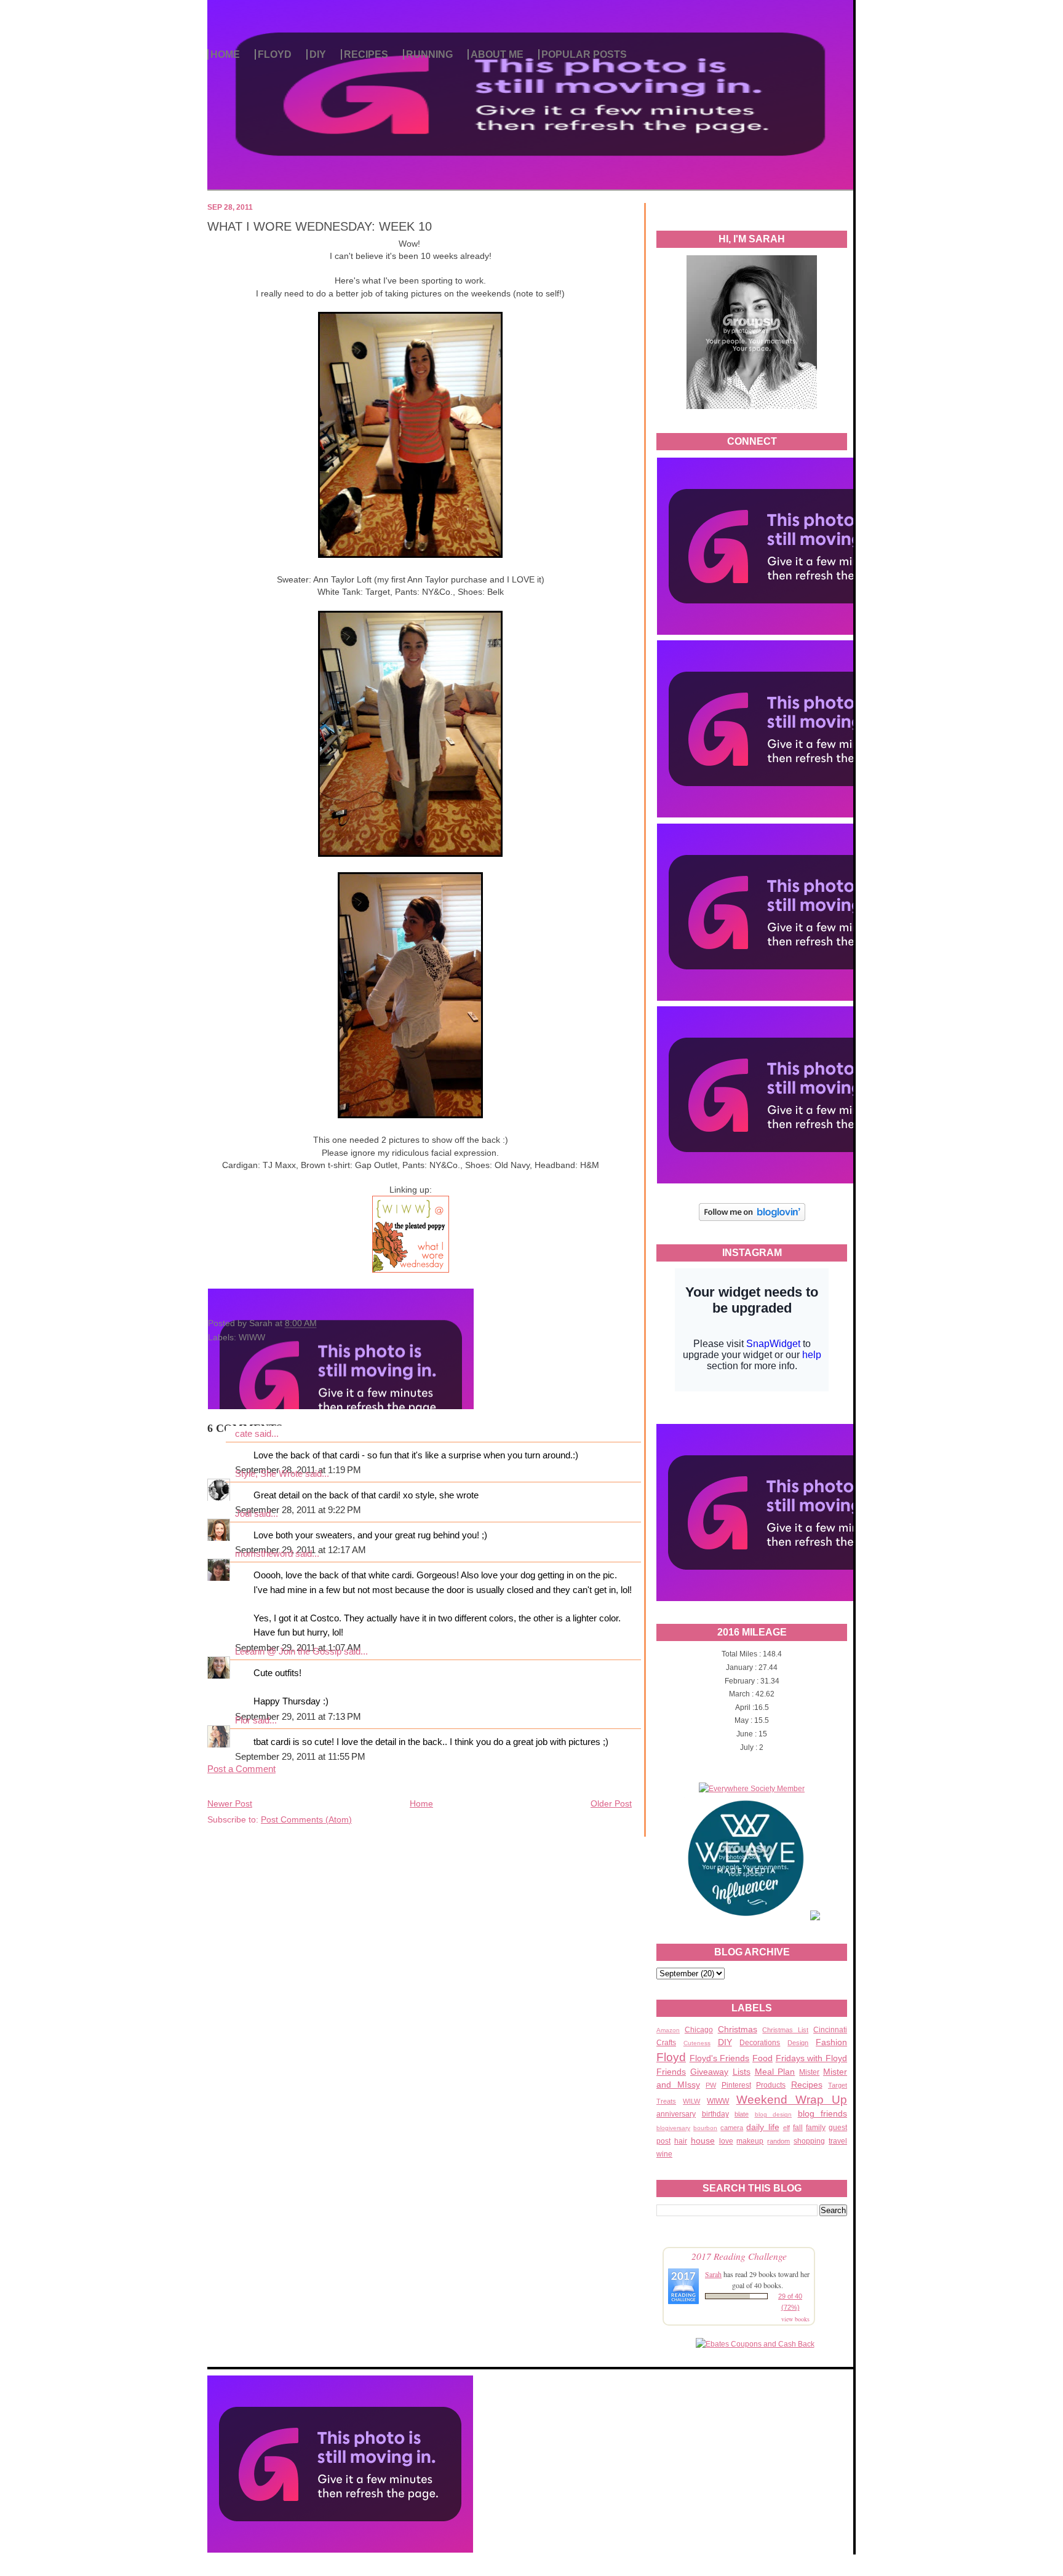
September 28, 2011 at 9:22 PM (298, 1510)
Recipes (807, 2085)
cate (244, 1434)
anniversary (676, 2114)
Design (798, 2043)
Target (838, 2085)
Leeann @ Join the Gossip (288, 1652)
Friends (671, 2072)
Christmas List (785, 2030)
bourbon (705, 2128)
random (778, 2141)
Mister (809, 2072)
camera (732, 2128)
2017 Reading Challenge (739, 2256)
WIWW (718, 2101)
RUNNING (429, 54)
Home (421, 1803)
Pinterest (736, 2085)
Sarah (713, 2274)
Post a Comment (241, 1769)
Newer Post (230, 1803)
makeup (750, 2141)
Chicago (699, 2030)
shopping (809, 2141)
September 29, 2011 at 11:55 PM (300, 1757)
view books (795, 2319)
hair (681, 2141)
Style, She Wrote (269, 1474)
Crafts (666, 2043)
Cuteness (697, 2043)
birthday (715, 2114)
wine (664, 2154)
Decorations (760, 2043)
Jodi (243, 1514)
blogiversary (673, 2128)
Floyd (671, 2057)
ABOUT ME (497, 54)
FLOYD (275, 54)
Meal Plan (775, 2072)
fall (798, 2128)
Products (771, 2085)
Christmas (738, 2029)
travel (838, 2141)
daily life (762, 2127)
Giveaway (709, 2072)
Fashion (831, 2042)
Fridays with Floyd (811, 2058)
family (816, 2128)
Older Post (611, 1803)
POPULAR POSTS (584, 54)
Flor (243, 1720)
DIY (318, 54)
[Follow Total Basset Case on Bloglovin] (752, 1219)
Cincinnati (830, 2030)
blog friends (823, 2113)
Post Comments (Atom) (306, 1819)
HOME (225, 54)
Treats (666, 2101)
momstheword (264, 1554)
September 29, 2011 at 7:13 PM (298, 1717)
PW (711, 2085)
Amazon (668, 2030)
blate (742, 2114)
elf (786, 2128)
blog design (774, 2114)
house (703, 2141)
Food (762, 2058)
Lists (742, 2072)
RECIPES (366, 54)
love (726, 2141)
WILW (691, 2101)
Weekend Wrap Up (792, 2100)
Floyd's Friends (720, 2058)
